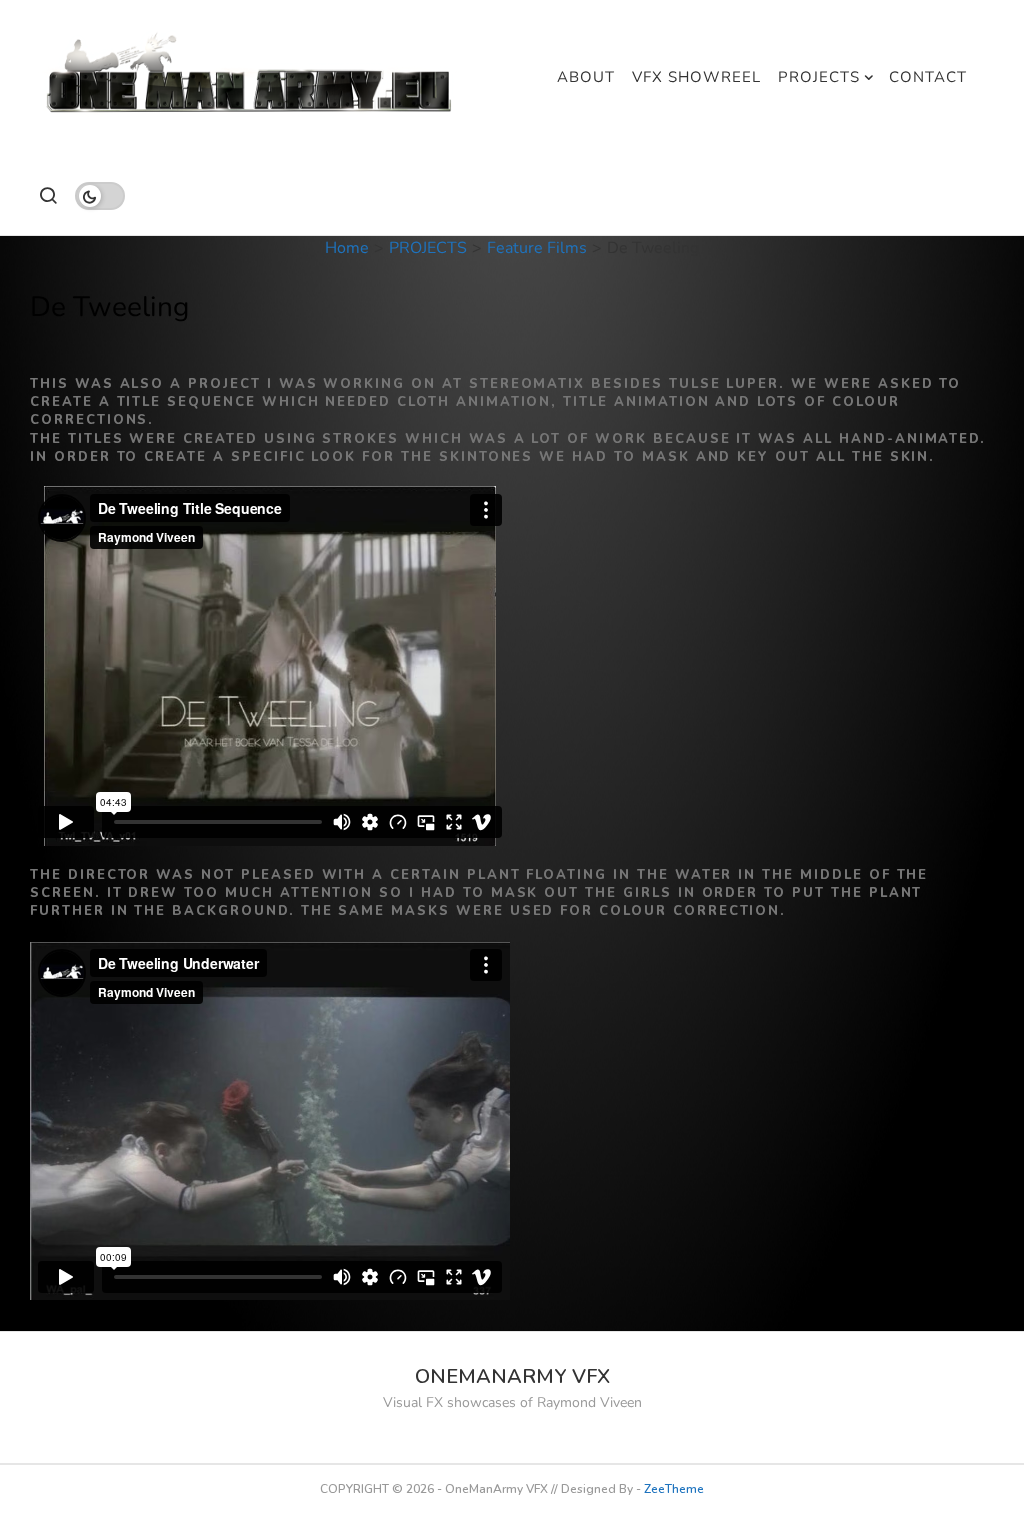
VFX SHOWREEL (696, 77)
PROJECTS (819, 77)
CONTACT (928, 77)
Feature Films (537, 248)
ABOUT (586, 77)
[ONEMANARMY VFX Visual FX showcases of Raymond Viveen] (251, 77)
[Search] (47, 195)
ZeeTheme (674, 1489)
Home (347, 248)
